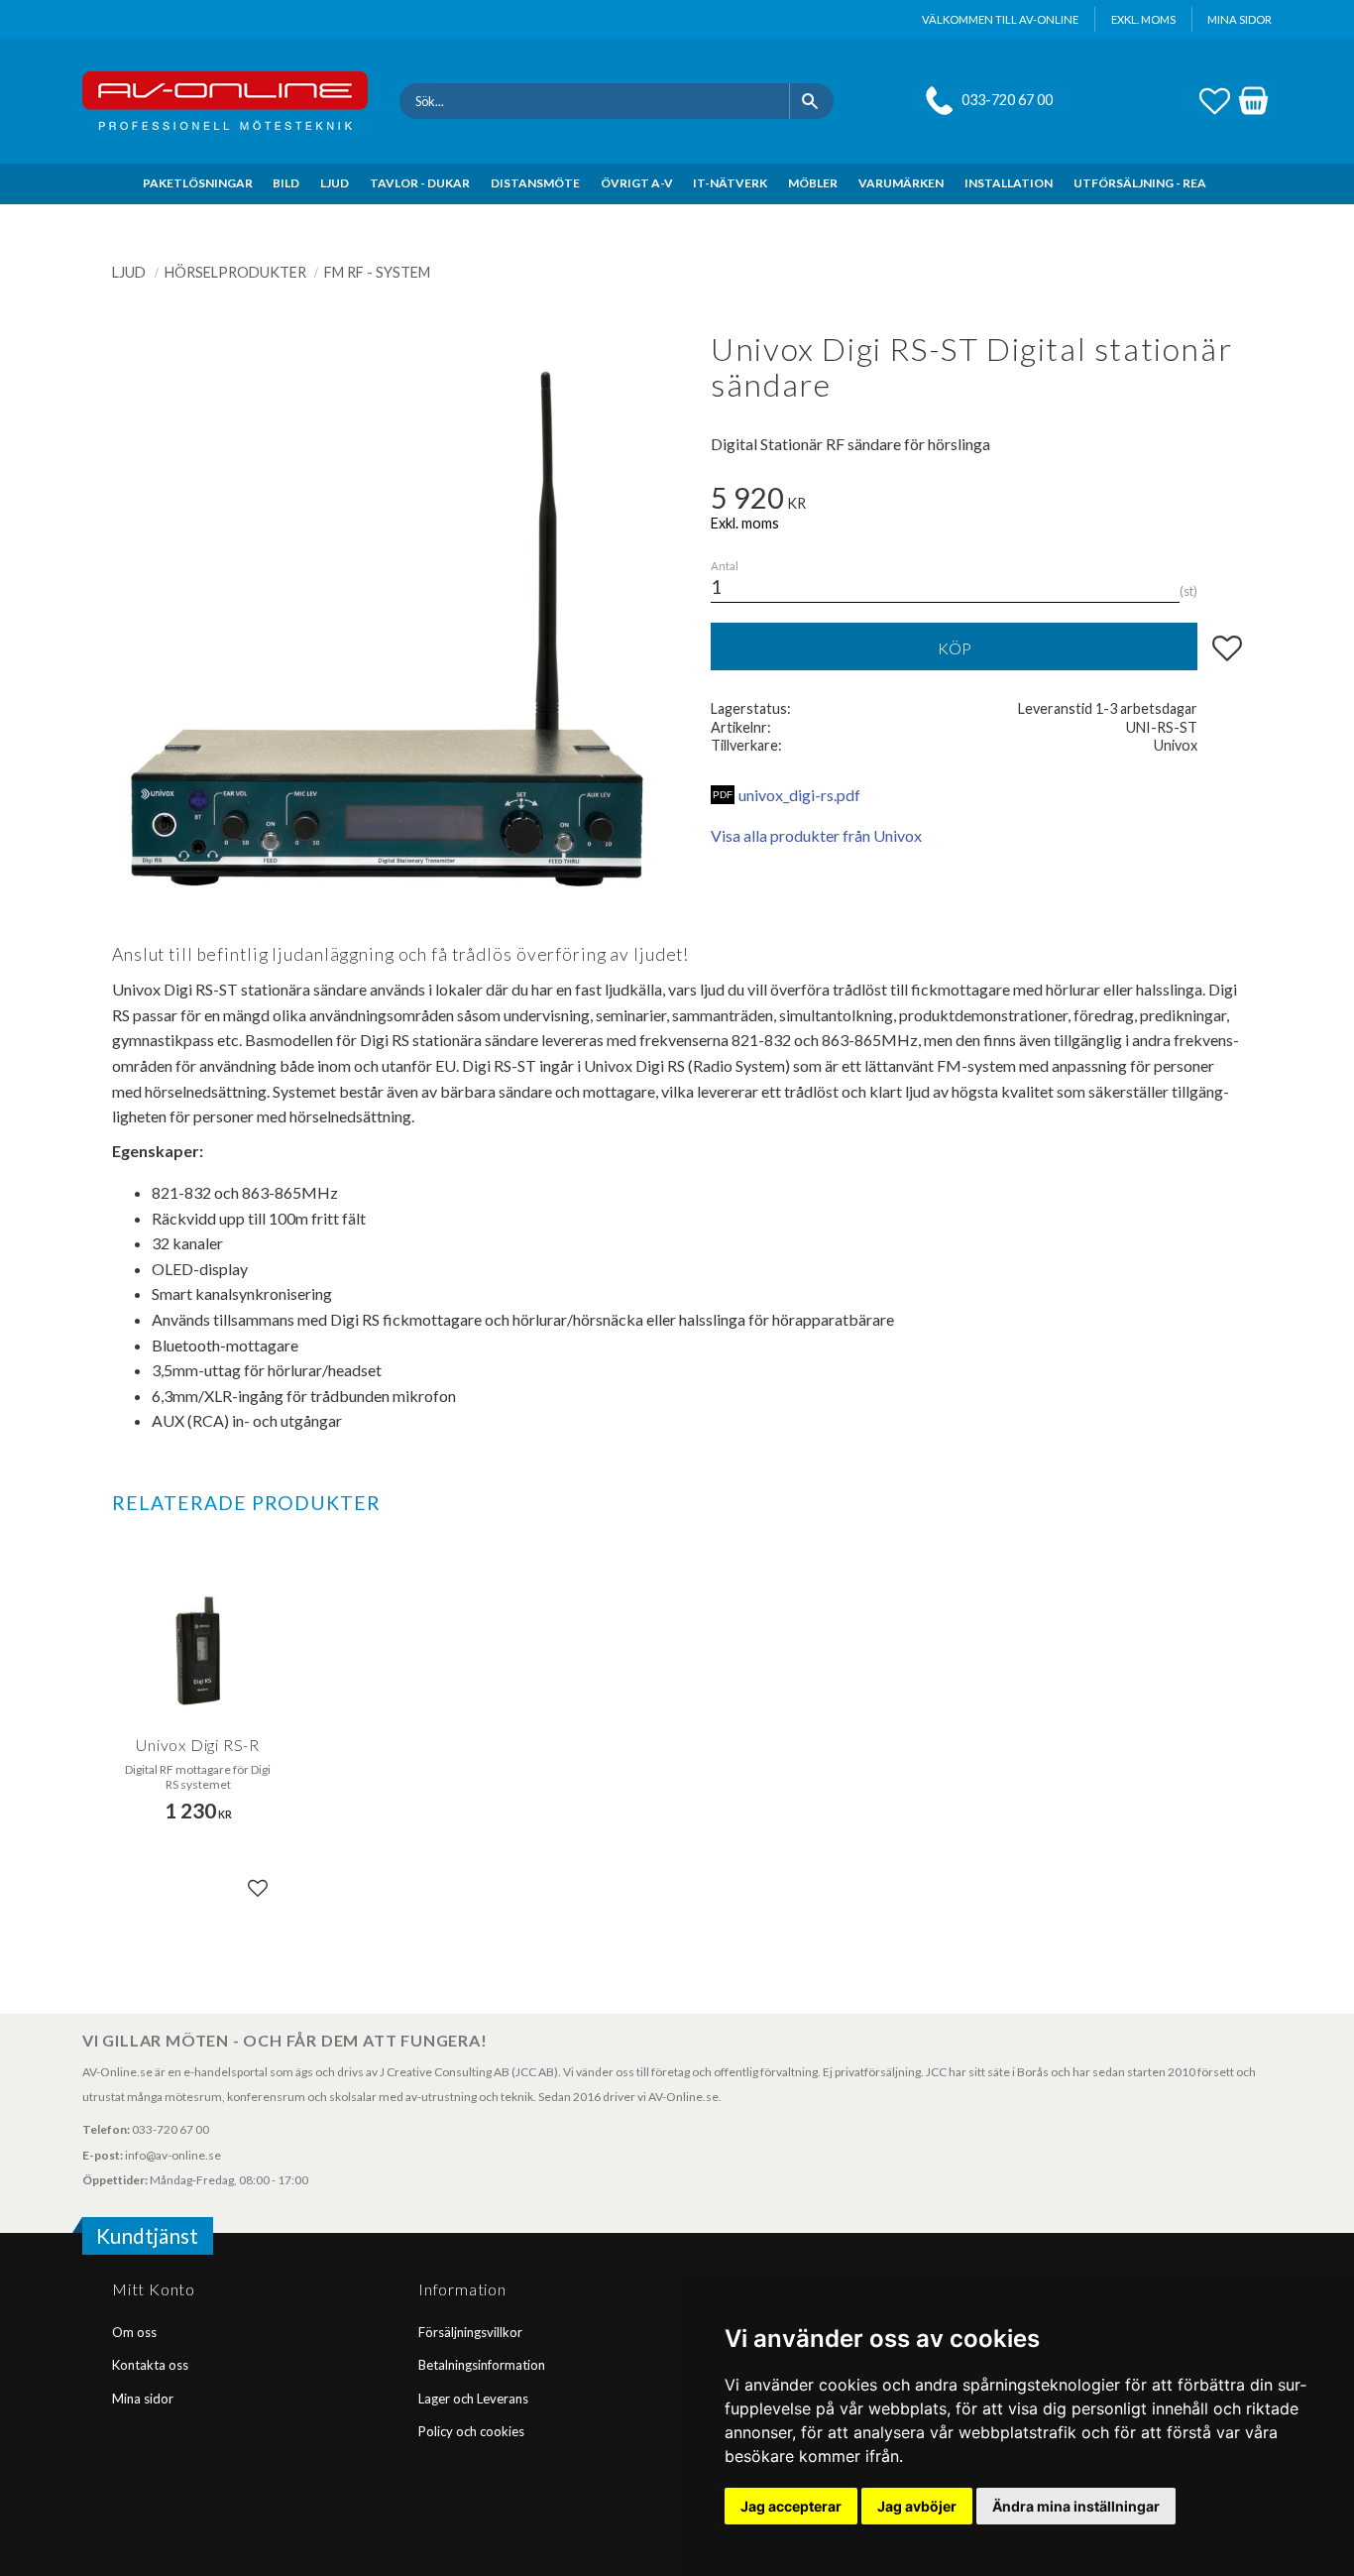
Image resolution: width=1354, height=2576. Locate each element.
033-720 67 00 (1007, 100)
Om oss (134, 2332)
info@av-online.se (173, 2155)
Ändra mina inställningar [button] (1076, 2506)
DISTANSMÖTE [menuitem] (535, 183)
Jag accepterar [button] (791, 2506)
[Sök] (811, 101)
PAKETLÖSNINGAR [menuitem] (198, 183)
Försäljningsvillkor (470, 2332)
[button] (1215, 98)
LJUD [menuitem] (335, 183)
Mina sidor (143, 2399)
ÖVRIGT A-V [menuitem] (637, 183)
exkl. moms (1143, 19)
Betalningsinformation (482, 2365)
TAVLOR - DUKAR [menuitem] (420, 183)
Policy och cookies (471, 2431)
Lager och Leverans (473, 2399)
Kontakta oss (150, 2365)
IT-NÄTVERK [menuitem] (730, 183)
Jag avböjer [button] (917, 2506)
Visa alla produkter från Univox (816, 835)
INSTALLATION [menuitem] (1009, 183)
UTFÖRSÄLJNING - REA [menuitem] (1140, 183)
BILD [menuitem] (286, 183)
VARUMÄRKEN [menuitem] (901, 183)
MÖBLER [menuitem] (813, 183)
